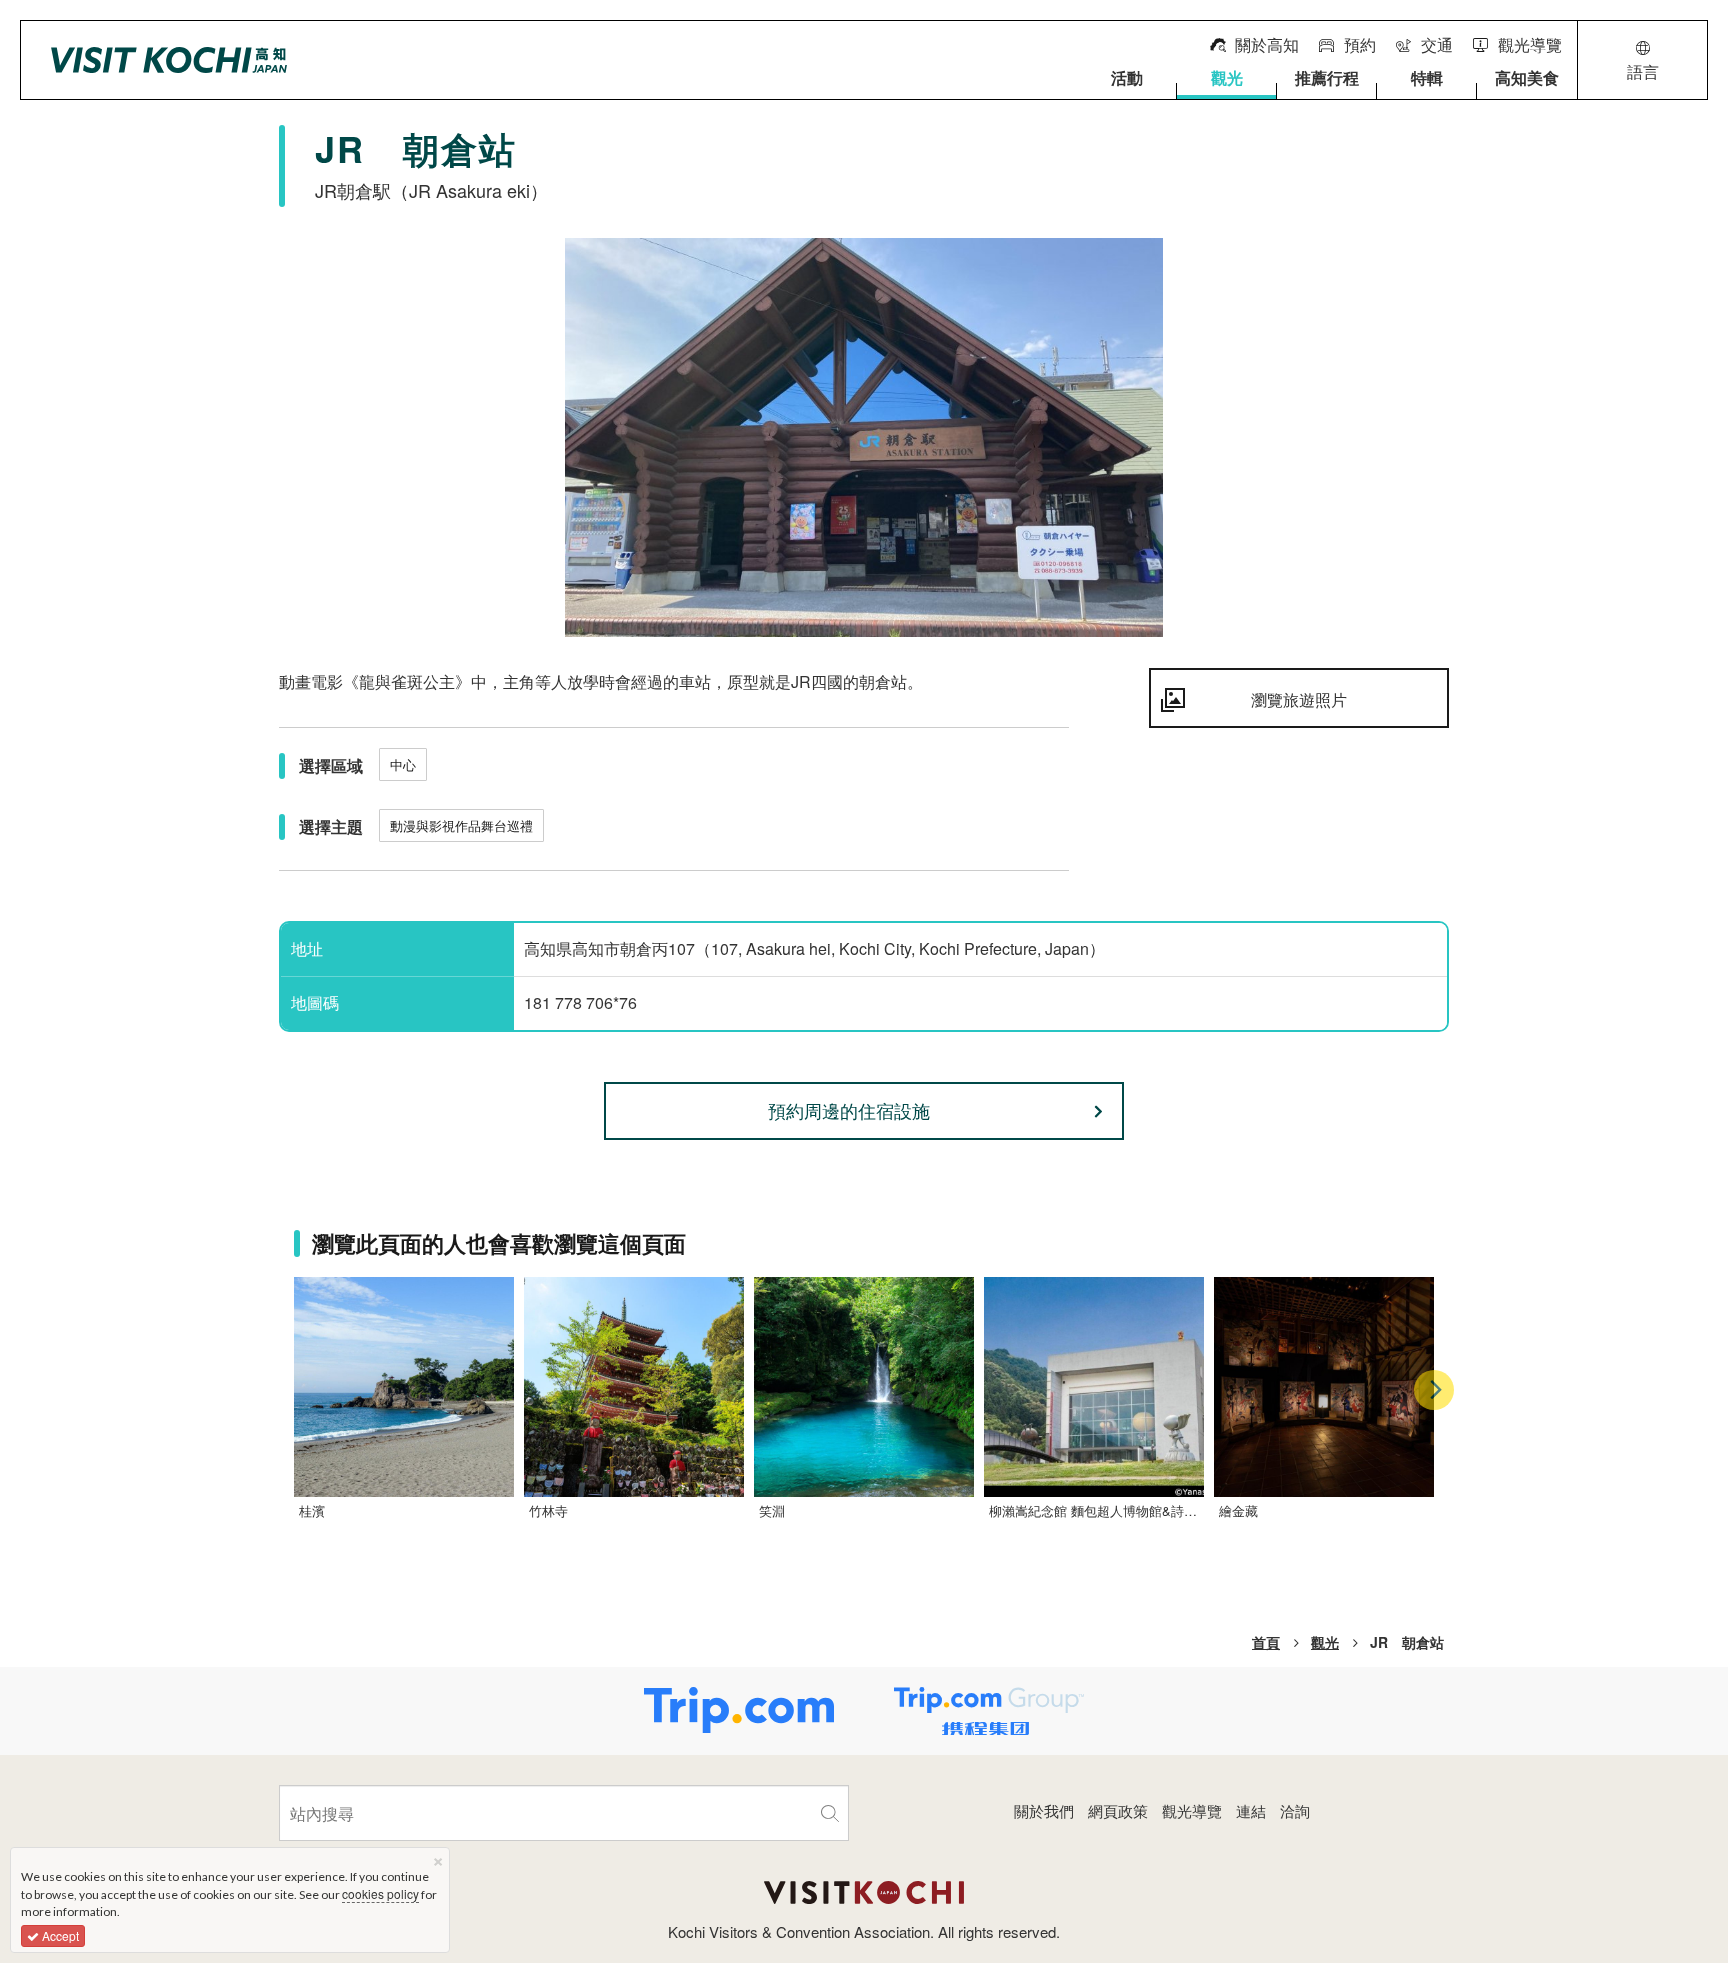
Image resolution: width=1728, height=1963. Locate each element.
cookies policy (380, 1893)
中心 (403, 764)
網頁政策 (1118, 1810)
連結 (1251, 1810)
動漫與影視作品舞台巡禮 (461, 825)
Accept (59, 1935)
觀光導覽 (1192, 1810)
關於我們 (1044, 1810)
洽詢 (1295, 1810)
